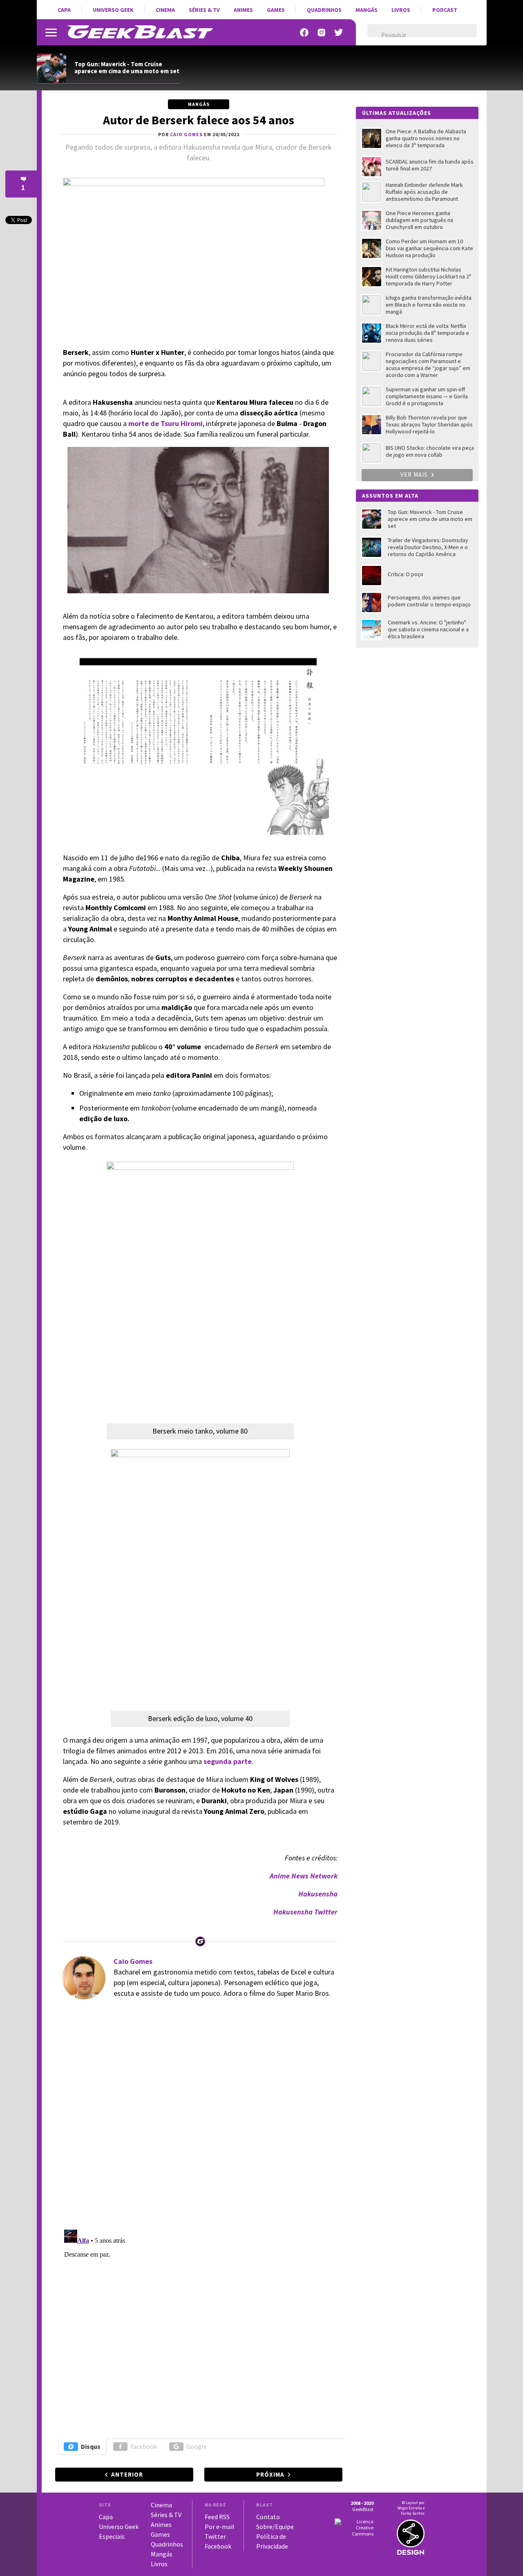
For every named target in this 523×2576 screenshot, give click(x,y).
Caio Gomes (133, 1961)
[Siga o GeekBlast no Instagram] (322, 33)
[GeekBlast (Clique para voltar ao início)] (140, 32)
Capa (64, 10)
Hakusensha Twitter (305, 1912)
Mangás (367, 10)
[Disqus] (198, 2118)
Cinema (165, 10)
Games (276, 10)
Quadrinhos (324, 10)
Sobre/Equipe (275, 2527)
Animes (243, 10)
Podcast (445, 10)
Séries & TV (204, 10)
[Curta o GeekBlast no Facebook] (304, 33)
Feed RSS (217, 2517)
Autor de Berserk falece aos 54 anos (199, 120)
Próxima (270, 2474)
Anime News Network (304, 1876)
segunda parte (228, 1761)
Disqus (91, 2446)
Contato (268, 2517)
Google (197, 2446)
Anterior (127, 2474)
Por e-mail (220, 2527)
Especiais (112, 2536)
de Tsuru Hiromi (176, 423)
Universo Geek (113, 10)
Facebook (144, 2446)
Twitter (215, 2536)
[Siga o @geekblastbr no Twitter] (339, 33)
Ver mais (415, 475)
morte (139, 423)
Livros (401, 10)
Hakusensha (318, 1894)
